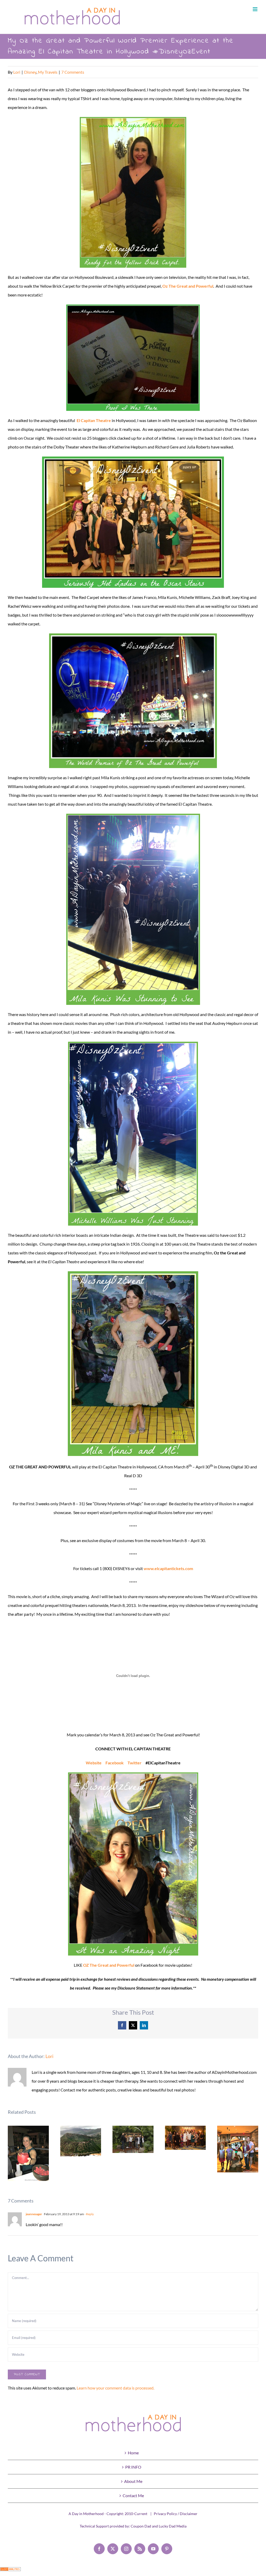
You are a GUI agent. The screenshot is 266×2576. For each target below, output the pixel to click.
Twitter (135, 1763)
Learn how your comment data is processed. (115, 2388)
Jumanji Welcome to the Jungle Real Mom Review (133, 2139)
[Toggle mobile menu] (255, 9)
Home (133, 2453)
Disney (30, 72)
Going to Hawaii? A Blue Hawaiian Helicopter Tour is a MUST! (81, 2141)
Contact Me (133, 2495)
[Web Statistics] (10, 2571)
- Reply (89, 2214)
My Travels (48, 72)
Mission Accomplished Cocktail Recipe (28, 2153)
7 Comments (73, 72)
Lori (17, 72)
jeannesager (34, 2214)
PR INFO (133, 2467)
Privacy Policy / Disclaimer (176, 2514)
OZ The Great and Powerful (109, 1965)
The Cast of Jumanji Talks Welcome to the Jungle (185, 2138)
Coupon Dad (141, 2526)
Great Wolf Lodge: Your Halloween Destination (238, 2149)
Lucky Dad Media (173, 2526)
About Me (133, 2481)
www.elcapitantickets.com (168, 1568)
